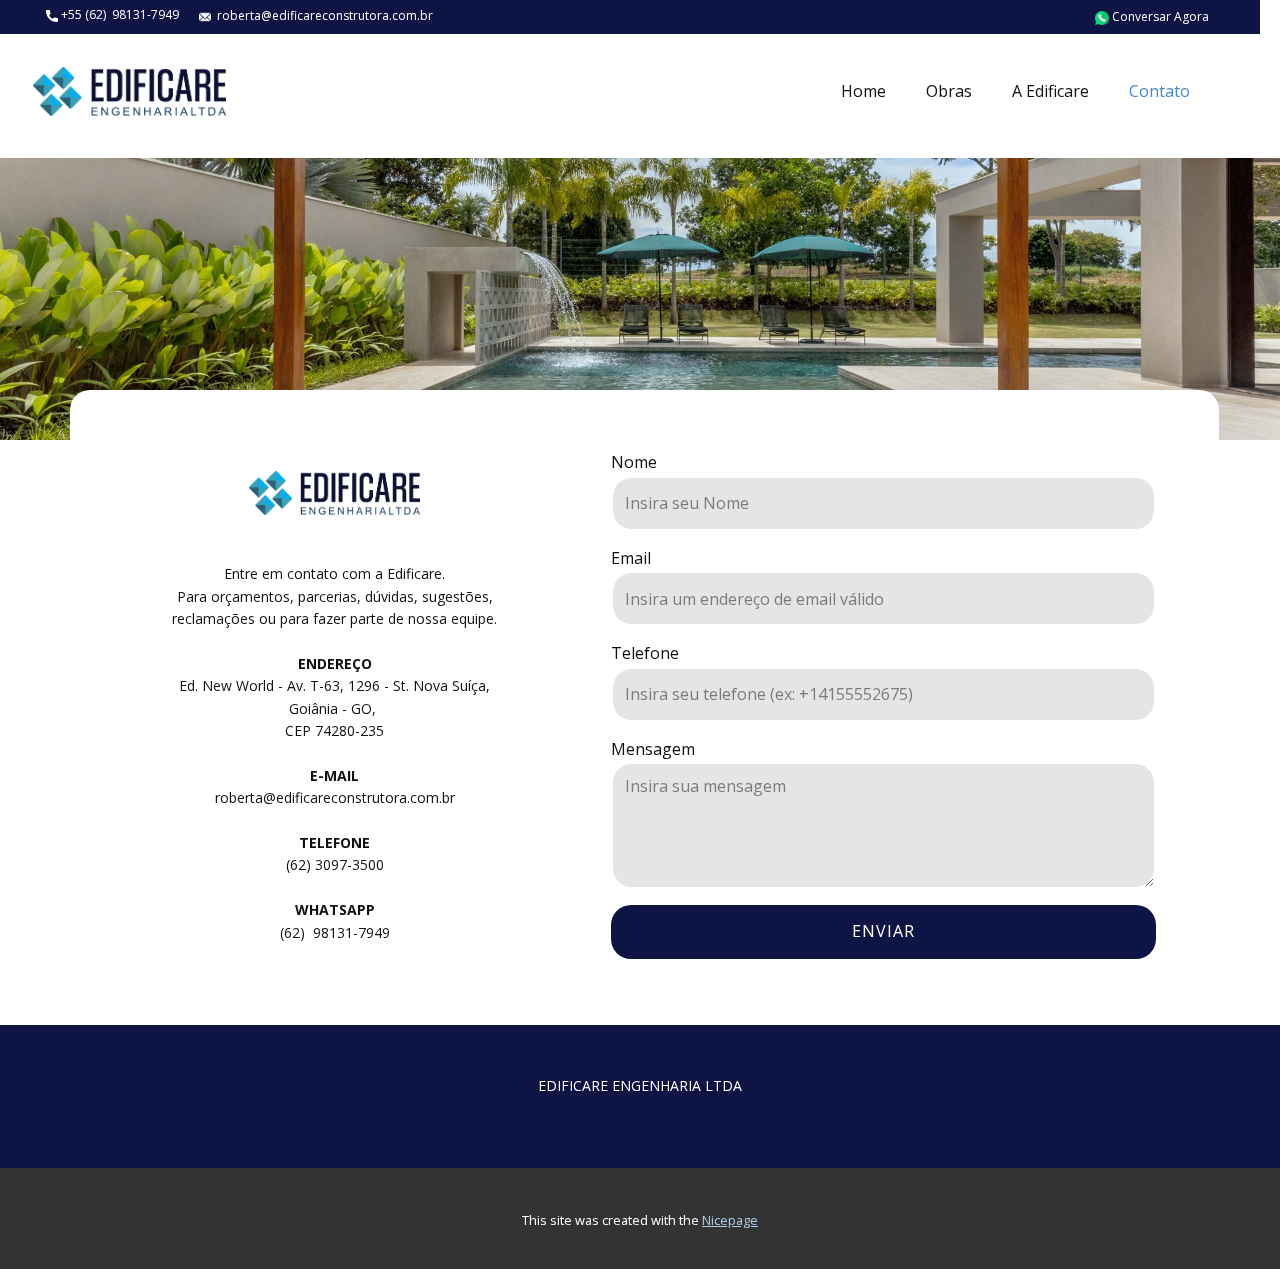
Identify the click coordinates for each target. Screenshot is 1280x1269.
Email (631, 558)
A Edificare (1050, 91)
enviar (883, 931)
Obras (949, 91)
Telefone (645, 653)
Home (863, 91)
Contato (1159, 91)
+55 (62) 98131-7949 (118, 14)
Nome (634, 462)
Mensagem (653, 749)
